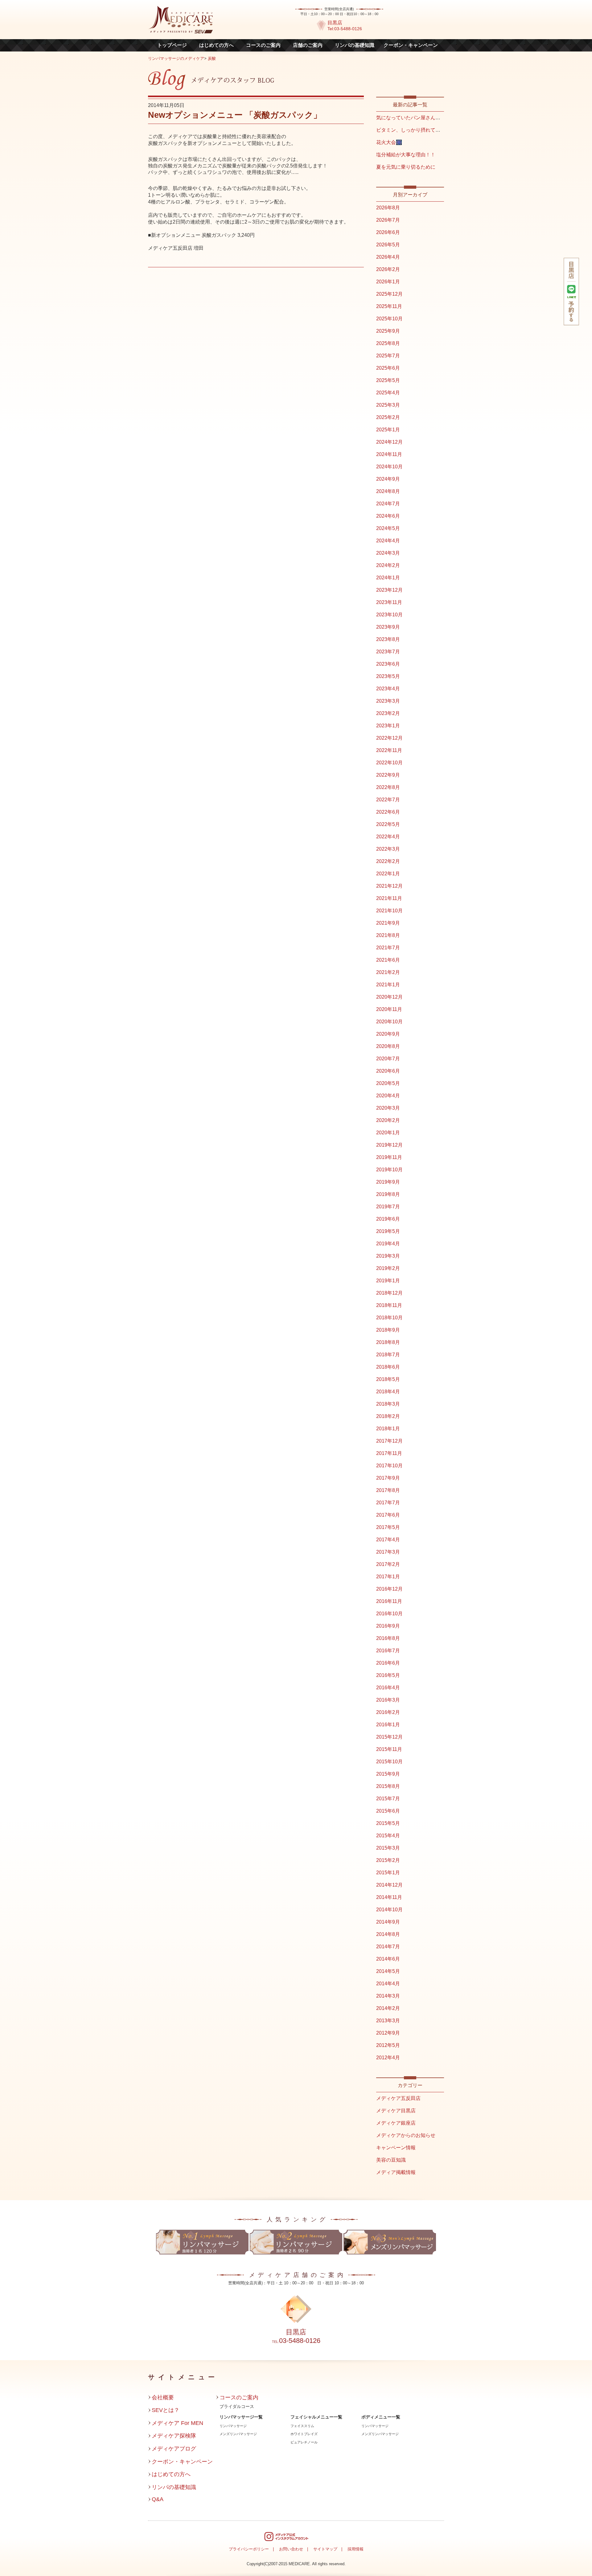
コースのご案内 (263, 45)
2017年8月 (388, 1490)
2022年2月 (388, 861)
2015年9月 (388, 1774)
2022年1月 (388, 874)
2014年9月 (388, 1922)
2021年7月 (388, 948)
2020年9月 (388, 1034)
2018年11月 (389, 1305)
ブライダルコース (237, 2406)
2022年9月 (388, 775)
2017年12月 (389, 1441)
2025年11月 (389, 306)
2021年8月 (388, 935)
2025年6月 (388, 368)
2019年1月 (388, 1281)
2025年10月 (389, 319)
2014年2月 (388, 2008)
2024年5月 (388, 528)
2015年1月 (388, 1873)
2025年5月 (388, 380)
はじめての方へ (216, 45)
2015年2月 (388, 1860)
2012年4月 (388, 2058)
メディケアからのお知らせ (406, 2135)
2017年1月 (388, 1577)
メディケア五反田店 (398, 2098)
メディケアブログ (174, 2449)
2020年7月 (388, 1059)
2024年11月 (389, 454)
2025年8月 (388, 343)
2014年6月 (388, 1959)
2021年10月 (389, 911)
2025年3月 (388, 405)
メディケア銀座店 (396, 2123)
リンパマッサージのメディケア (176, 58)
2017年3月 (388, 1552)
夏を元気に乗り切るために (406, 167)
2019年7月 (388, 1207)
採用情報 (356, 2549)
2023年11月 (389, 602)
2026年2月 (388, 269)
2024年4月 (388, 541)
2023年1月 (388, 726)
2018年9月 (388, 1330)
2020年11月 (389, 1009)
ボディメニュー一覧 (381, 2417)
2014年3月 (388, 1996)
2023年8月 (388, 639)
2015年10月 (389, 1762)
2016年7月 (388, 1651)
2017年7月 (388, 1503)
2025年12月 (389, 294)
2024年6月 (388, 516)
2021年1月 (388, 985)
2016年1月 (388, 1725)
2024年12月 (389, 442)
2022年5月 (388, 824)
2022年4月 (388, 837)
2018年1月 (388, 1429)
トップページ (172, 45)
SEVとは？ (166, 2410)
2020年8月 (388, 1046)
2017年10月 (389, 1466)
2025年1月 (388, 430)
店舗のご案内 (308, 45)
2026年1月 (388, 282)
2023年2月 (388, 713)
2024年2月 (388, 565)
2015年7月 (388, 1799)
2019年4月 (388, 1244)
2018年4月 (388, 1392)
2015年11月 (389, 1749)
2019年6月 (388, 1219)
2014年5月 (388, 1971)
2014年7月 (388, 1947)
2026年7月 (388, 220)
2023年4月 (388, 689)
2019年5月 (388, 1231)
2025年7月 (388, 356)
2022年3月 (388, 849)
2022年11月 (389, 750)
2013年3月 (388, 2021)
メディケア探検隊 (174, 2436)
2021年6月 (388, 960)
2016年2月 (388, 1712)
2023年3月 (388, 701)
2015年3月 (388, 1848)
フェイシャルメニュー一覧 (316, 2417)
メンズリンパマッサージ (238, 2434)
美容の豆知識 (391, 2160)
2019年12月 (389, 1145)
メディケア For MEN (177, 2423)
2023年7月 (388, 652)
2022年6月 (388, 812)
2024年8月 (388, 491)
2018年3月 (388, 1404)
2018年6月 (388, 1367)
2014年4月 (388, 1984)
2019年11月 (389, 1157)
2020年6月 (388, 1071)
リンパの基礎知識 (355, 45)
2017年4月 (388, 1540)
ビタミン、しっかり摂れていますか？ (418, 130)
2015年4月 (388, 1836)
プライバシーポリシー (249, 2549)
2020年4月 (388, 1096)
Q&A (158, 2499)
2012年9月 (388, 2033)
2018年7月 (388, 1355)
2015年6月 (388, 1811)
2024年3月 (388, 553)
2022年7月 (388, 800)
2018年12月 (389, 1293)
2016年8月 (388, 1638)
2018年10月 (389, 1318)
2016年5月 (388, 1675)
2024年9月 (388, 479)
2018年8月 (388, 1342)
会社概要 (163, 2397)
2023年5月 (388, 676)
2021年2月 (388, 972)
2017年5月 (388, 1527)
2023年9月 (388, 627)
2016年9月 (388, 1626)
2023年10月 (389, 615)
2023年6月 (388, 664)
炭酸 (212, 58)
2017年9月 (388, 1478)
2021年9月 (388, 923)
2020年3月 (388, 1108)
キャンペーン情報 (396, 2148)
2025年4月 (388, 393)
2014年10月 (389, 1910)
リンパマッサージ (233, 2426)
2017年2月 (388, 1564)
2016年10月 (389, 1614)
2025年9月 (388, 331)
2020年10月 (389, 1022)
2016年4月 (388, 1688)
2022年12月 (389, 738)
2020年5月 (388, 1083)
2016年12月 (389, 1589)
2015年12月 (389, 1737)
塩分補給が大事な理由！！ (406, 155)
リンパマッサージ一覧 (241, 2417)
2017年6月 (388, 1515)
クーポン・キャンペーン (411, 45)
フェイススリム (302, 2426)
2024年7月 (388, 504)
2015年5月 (388, 1823)
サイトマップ (325, 2549)
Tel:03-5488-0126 (345, 29)
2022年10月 (389, 763)
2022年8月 (388, 787)
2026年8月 (388, 208)
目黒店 (335, 23)
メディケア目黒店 (396, 2111)
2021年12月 (389, 886)
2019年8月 (388, 1194)
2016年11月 (389, 1601)
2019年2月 (388, 1268)
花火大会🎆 (389, 142)
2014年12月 (389, 1885)
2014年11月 (389, 1897)
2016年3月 (388, 1700)
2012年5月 (388, 2045)
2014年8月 (388, 1934)
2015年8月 (388, 1786)
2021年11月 (389, 898)
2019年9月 (388, 1182)
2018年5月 (388, 1379)
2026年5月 (388, 245)
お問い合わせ (291, 2549)
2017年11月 (389, 1453)
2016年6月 (388, 1663)
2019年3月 (388, 1256)
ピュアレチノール (304, 2442)
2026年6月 (388, 232)
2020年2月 (388, 1120)
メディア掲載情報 (396, 2172)
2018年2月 (388, 1416)
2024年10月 (389, 467)
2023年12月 (389, 590)
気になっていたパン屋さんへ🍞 (411, 118)
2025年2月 (388, 417)
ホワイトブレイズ (304, 2434)
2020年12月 (389, 997)
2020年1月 (388, 1133)
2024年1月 (388, 578)
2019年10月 (389, 1170)
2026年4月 (388, 257)
